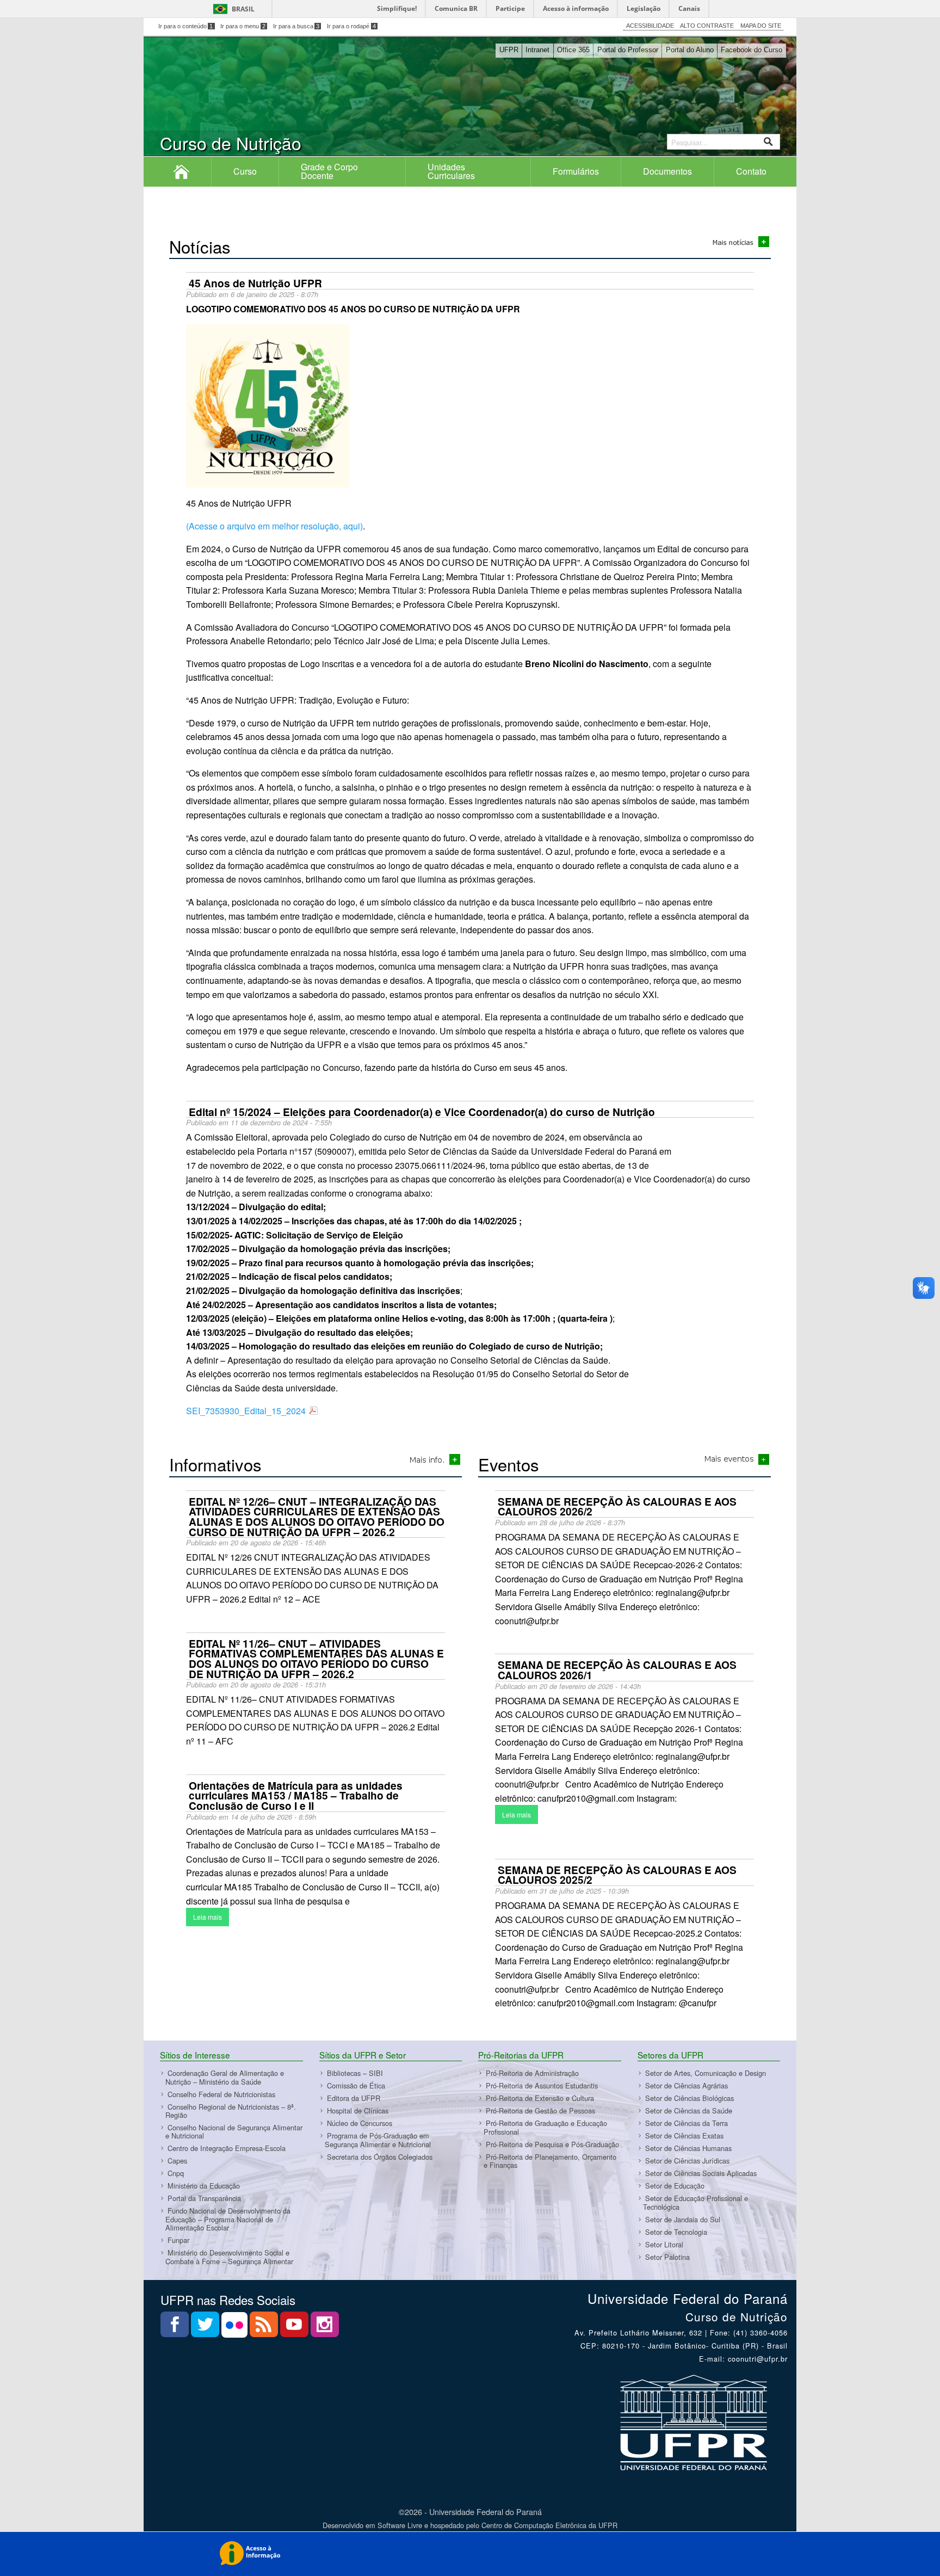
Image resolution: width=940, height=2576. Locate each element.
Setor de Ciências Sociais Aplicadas (701, 2173)
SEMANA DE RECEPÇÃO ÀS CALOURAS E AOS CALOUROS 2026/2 (617, 1506)
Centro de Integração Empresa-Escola (227, 2149)
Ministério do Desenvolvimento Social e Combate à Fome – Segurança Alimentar (229, 2257)
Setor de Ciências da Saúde (689, 2110)
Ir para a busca (296, 26)
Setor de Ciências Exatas (684, 2136)
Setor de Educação (675, 2186)
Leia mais (208, 1917)
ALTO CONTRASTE (707, 26)
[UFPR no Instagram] (325, 2328)
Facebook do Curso (752, 50)
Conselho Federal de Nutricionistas (221, 2094)
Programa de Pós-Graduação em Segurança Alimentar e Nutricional (378, 2140)
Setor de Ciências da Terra (687, 2123)
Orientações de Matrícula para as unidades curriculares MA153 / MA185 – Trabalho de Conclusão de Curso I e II (296, 1795)
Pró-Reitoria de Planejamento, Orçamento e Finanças (550, 2161)
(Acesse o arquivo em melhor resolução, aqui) (274, 526)
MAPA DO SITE (761, 26)
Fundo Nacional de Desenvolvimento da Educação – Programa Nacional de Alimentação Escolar (228, 2220)
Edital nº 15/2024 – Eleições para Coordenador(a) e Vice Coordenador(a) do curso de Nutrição (422, 1112)
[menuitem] (182, 171)
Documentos (667, 171)
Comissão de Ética (356, 2085)
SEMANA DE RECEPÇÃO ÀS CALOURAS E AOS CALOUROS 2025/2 (617, 1875)
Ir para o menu (243, 26)
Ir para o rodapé (351, 26)
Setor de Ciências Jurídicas (687, 2161)
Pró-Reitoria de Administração (532, 2073)
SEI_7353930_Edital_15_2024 (246, 1411)
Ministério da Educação (204, 2186)
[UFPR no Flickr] (236, 2328)
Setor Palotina (667, 2257)
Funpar (178, 2240)
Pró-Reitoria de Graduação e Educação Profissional (545, 2127)
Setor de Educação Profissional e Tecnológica (695, 2202)
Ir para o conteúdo (186, 26)
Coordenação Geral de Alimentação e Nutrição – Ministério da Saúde (225, 2077)
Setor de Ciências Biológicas (689, 2098)
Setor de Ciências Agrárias (687, 2085)
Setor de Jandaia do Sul (683, 2219)
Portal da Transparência (204, 2199)
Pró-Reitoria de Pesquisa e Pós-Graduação (552, 2144)
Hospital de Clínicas (358, 2110)
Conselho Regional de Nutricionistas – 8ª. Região (231, 2111)
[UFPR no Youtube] (295, 2328)
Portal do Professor (628, 50)
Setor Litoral (664, 2244)
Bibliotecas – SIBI (355, 2073)
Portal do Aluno (690, 50)
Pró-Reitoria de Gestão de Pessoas (540, 2110)
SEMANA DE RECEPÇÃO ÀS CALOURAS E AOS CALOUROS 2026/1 (617, 1670)
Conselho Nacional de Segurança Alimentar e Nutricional (234, 2131)
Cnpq (176, 2174)
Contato (751, 171)
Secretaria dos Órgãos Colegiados (380, 2157)
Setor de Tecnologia (676, 2232)
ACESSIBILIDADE (650, 26)
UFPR (509, 50)
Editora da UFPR (354, 2098)
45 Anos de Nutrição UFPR (255, 283)
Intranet (537, 50)
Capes (177, 2161)
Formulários (576, 171)
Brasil (243, 9)
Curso (245, 171)
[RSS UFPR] (265, 2328)
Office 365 (573, 50)
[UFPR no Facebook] (176, 2328)
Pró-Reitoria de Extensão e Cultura (540, 2098)
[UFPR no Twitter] (206, 2328)
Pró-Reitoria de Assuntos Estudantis (542, 2085)
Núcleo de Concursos (360, 2123)
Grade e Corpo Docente (329, 171)
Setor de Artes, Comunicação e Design (706, 2073)
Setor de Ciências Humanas (688, 2148)
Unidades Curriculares (451, 171)
